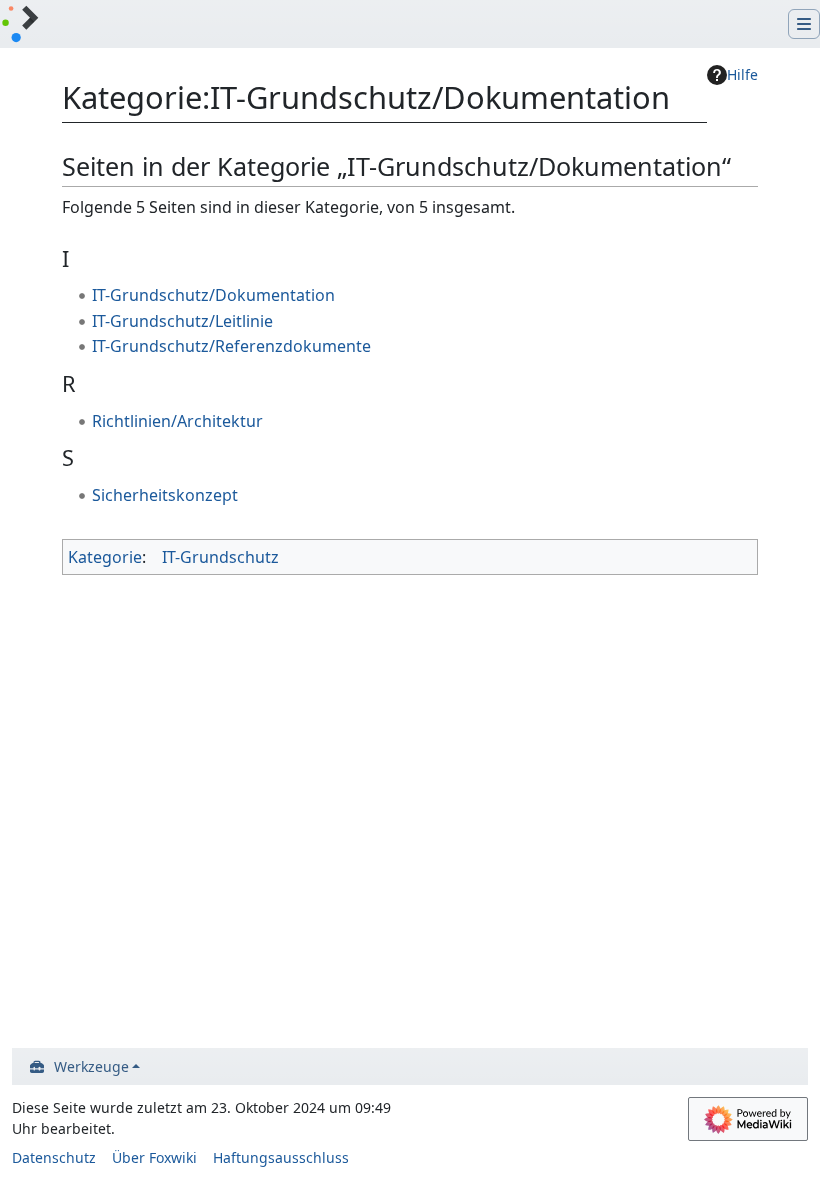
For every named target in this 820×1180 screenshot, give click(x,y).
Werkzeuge (91, 1066)
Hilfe (742, 74)
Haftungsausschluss (281, 1157)
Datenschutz (54, 1157)
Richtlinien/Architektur (177, 421)
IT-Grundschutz (220, 557)
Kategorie (105, 557)
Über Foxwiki (154, 1157)
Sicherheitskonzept (165, 495)
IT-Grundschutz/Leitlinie (182, 321)
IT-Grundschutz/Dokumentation (213, 295)
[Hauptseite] (20, 25)
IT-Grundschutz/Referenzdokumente (231, 346)
